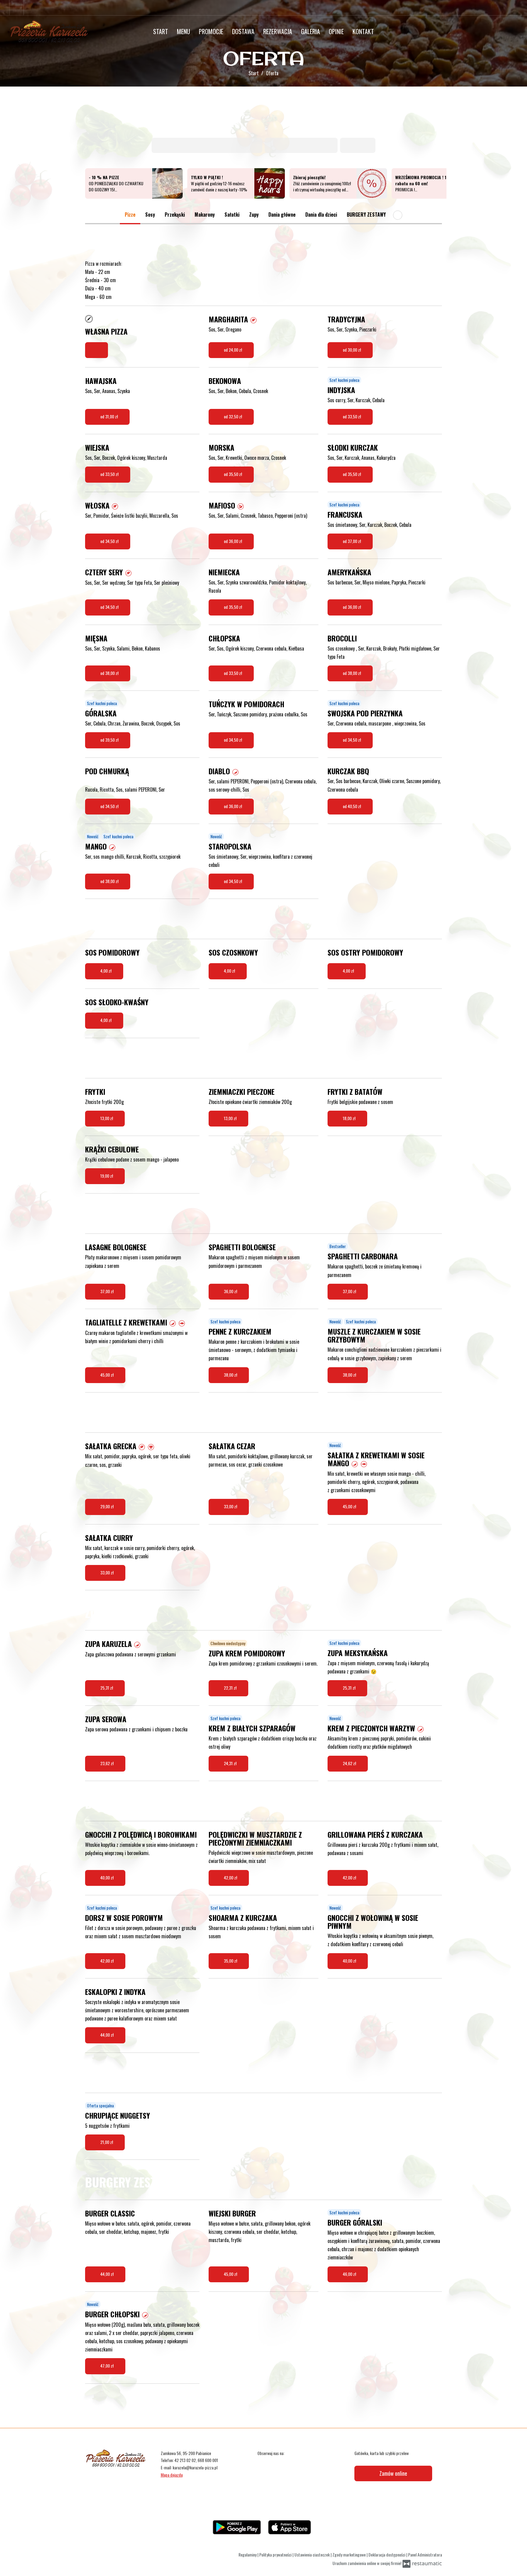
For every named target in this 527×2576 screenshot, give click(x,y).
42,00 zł (231, 1877)
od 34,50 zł (110, 541)
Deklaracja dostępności (387, 2555)
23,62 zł (108, 1763)
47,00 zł (108, 2366)
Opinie (336, 31)
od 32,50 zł (233, 416)
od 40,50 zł (352, 806)
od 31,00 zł (110, 416)
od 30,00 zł (352, 350)
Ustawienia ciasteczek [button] (312, 2555)
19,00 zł (107, 1176)
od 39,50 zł (110, 740)
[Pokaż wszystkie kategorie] (398, 215)
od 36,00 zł (233, 541)
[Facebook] (16, 8)
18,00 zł (350, 1118)
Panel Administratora (425, 2555)
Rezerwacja (278, 31)
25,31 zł (107, 1688)
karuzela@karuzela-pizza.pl (195, 2467)
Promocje (211, 31)
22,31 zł (231, 1688)
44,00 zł (108, 2035)
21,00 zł (107, 2142)
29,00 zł (108, 1506)
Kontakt (363, 31)
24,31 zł (231, 1763)
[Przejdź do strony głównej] (49, 31)
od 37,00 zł (352, 541)
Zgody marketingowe (350, 2555)
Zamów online (393, 2473)
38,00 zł (231, 1375)
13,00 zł (107, 1118)
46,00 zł (350, 2274)
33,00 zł (231, 1506)
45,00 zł (108, 1375)
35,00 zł (231, 1961)
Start (161, 31)
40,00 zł (108, 1877)
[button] (253, 319)
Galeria (310, 31)
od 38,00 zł (110, 673)
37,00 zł (108, 1291)
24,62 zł (350, 1763)
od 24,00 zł (233, 350)
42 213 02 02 (185, 2460)
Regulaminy (248, 2555)
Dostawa (243, 31)
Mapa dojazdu (172, 2475)
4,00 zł (106, 971)
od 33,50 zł (352, 416)
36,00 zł (231, 1291)
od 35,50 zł (233, 474)
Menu (183, 31)
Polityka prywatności (276, 2555)
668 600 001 (208, 2460)
